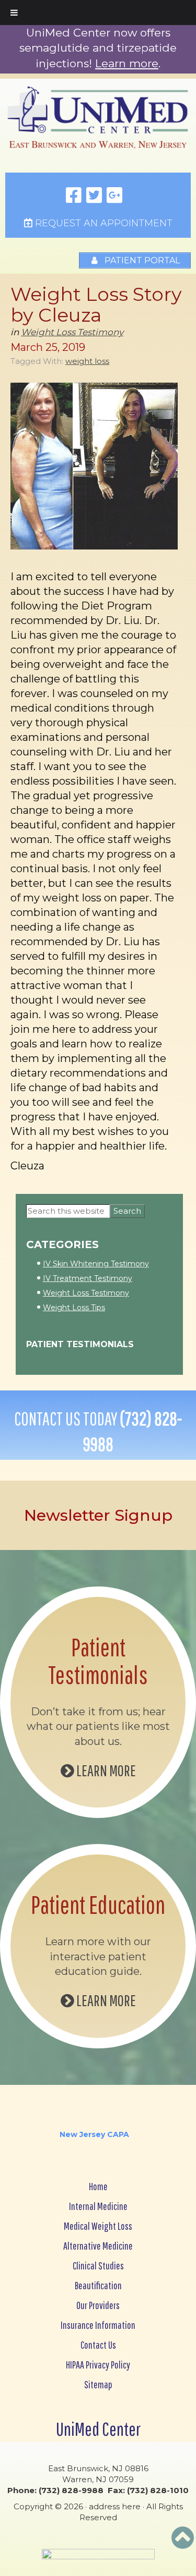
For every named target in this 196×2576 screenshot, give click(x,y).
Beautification (98, 2285)
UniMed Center (98, 2429)
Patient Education (98, 1904)
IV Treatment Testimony (88, 1278)
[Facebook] (74, 196)
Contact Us (98, 2345)
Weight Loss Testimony (72, 332)
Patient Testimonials (80, 1344)
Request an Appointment (102, 223)
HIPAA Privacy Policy (98, 2365)
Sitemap (98, 2384)
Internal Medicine (98, 2206)
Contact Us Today (98, 1431)
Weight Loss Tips (74, 1308)
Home (98, 2186)
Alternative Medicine (98, 2246)
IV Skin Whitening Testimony (96, 1264)
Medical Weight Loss (98, 2226)
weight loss (87, 361)
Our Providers (98, 2305)
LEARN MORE (105, 1770)
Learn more (127, 63)
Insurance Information (98, 2325)
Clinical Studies (98, 2266)
